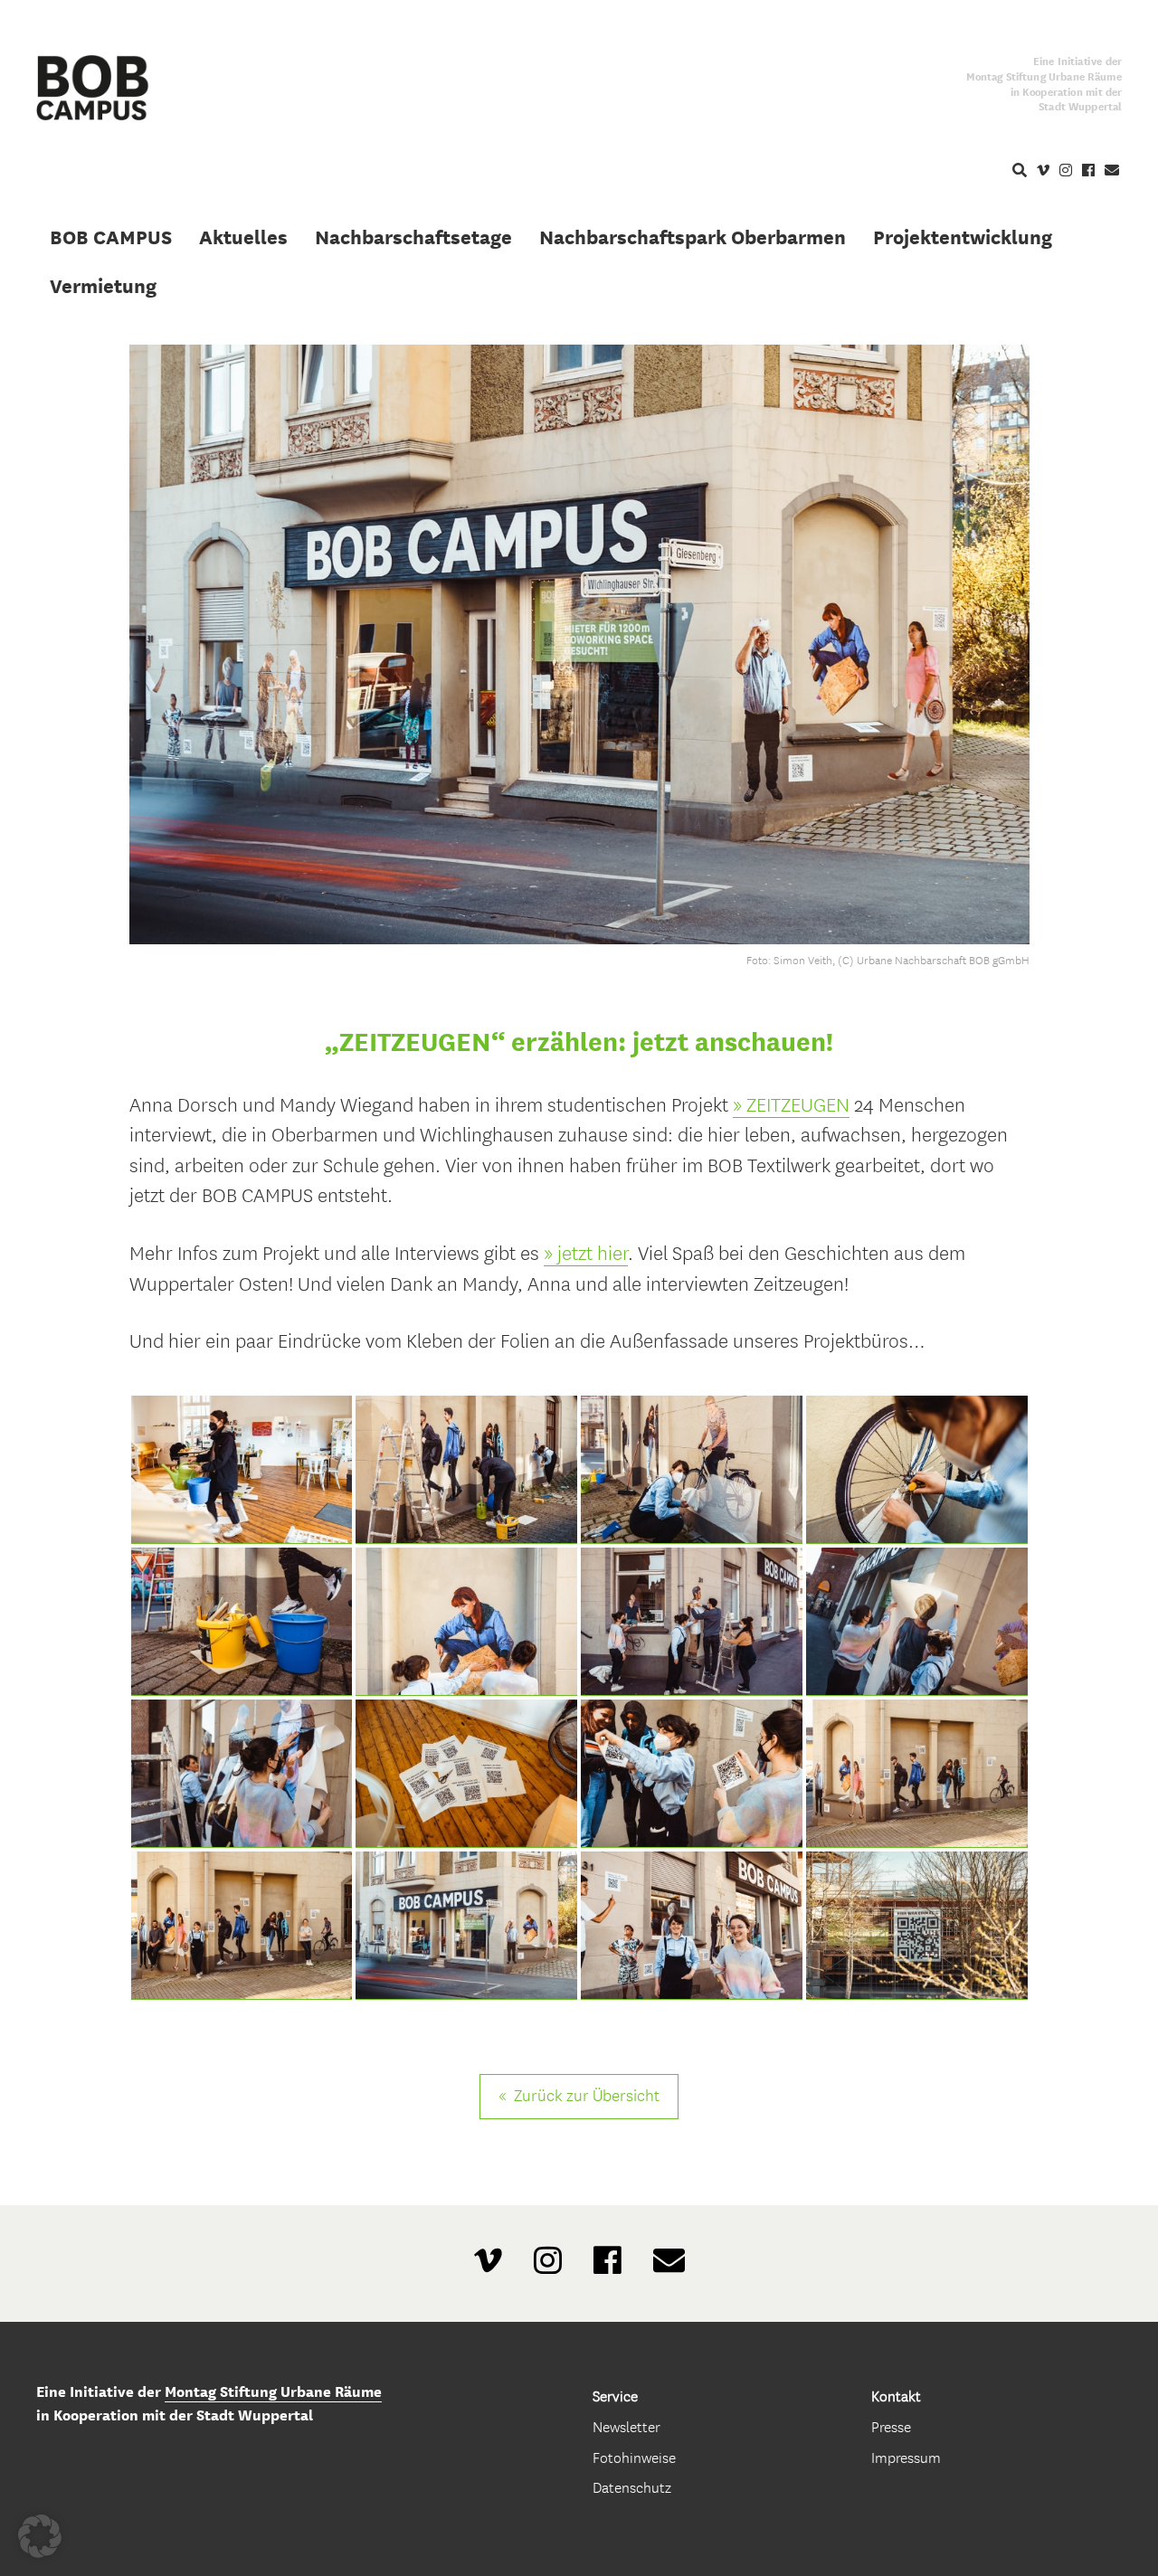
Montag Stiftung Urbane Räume (273, 2392)
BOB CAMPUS (111, 237)
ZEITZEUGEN (798, 1105)
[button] (40, 2536)
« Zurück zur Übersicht (579, 2096)
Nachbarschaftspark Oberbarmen (693, 237)
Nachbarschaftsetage (413, 237)
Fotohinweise (634, 2458)
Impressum (906, 2458)
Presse (891, 2427)
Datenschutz (632, 2488)
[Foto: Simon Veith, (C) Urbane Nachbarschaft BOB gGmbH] (242, 1470)
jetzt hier (593, 1254)
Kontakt (896, 2396)
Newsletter (626, 2427)
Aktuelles (243, 237)
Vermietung (103, 286)
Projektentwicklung (963, 237)
